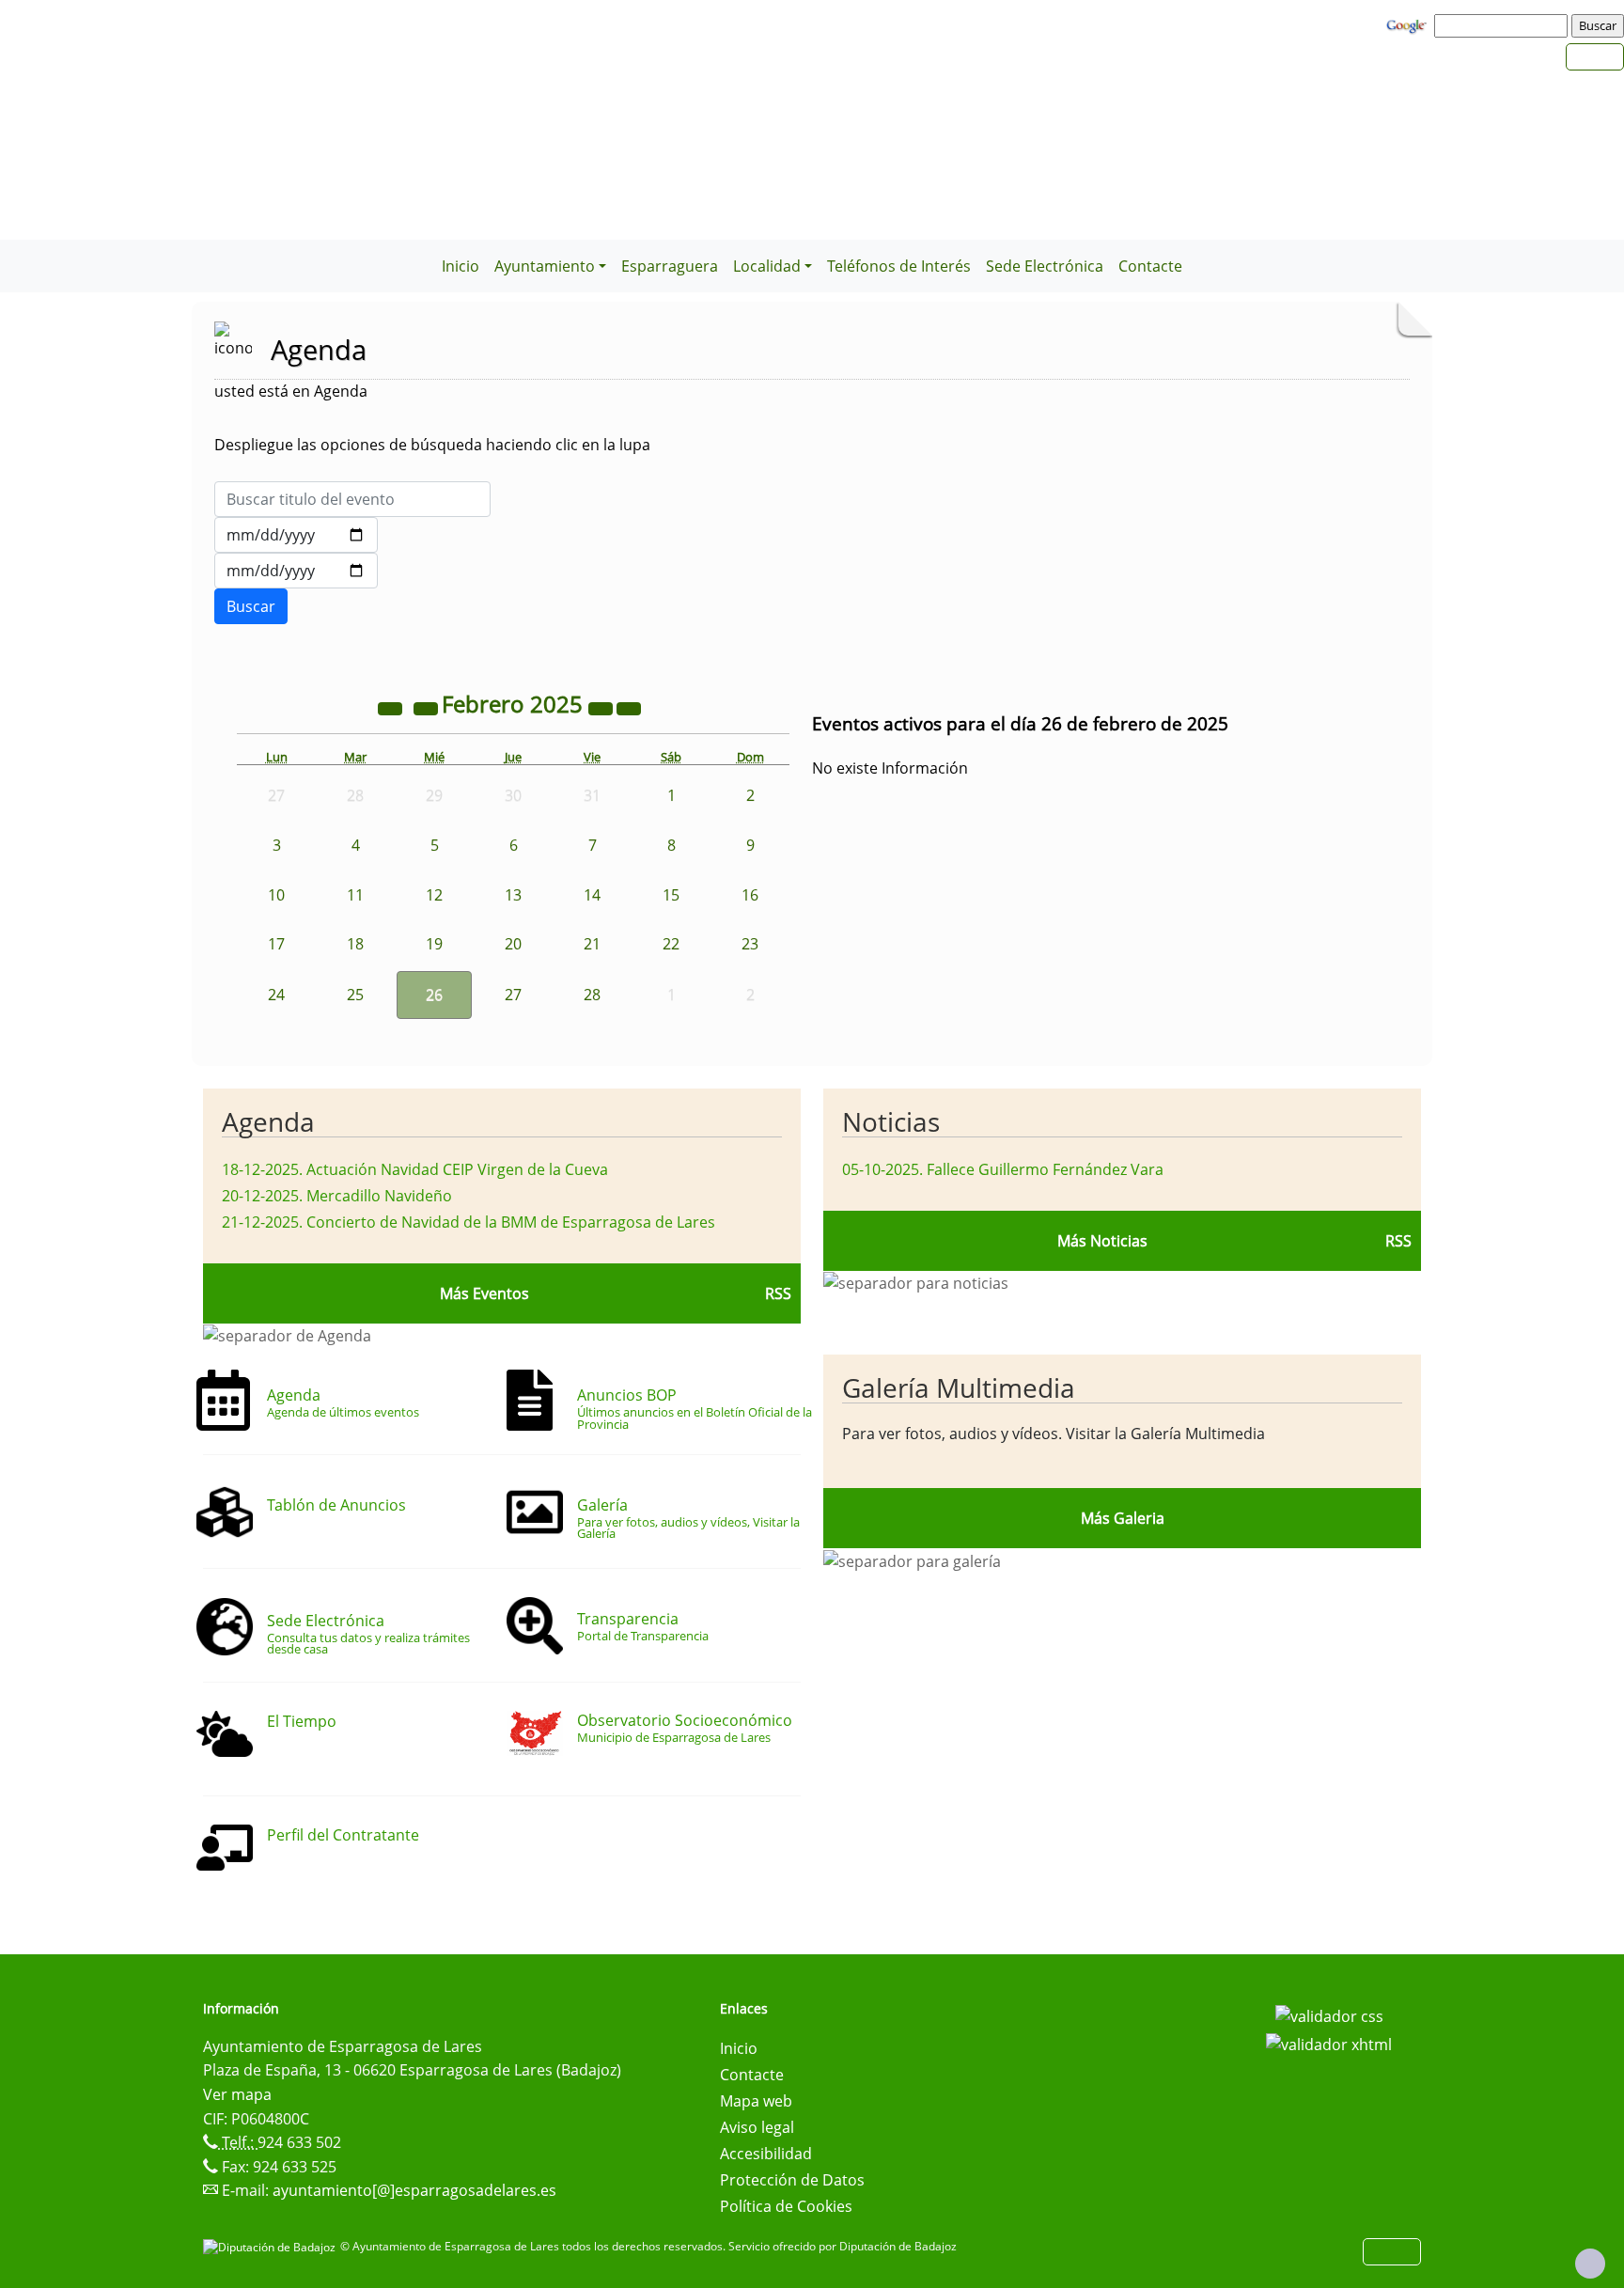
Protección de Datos (792, 2180)
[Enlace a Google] (1409, 24)
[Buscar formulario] (251, 606)
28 (592, 995)
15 (671, 895)
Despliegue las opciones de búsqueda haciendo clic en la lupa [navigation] (432, 445)
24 (276, 995)
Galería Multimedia (959, 1387)
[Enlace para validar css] (1329, 2014)
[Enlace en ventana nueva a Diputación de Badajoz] (272, 2246)
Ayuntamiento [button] (545, 266)
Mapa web (756, 2101)
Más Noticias (1102, 1241)
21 (592, 944)
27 (513, 995)
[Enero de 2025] (428, 707)
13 (513, 895)
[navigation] (1504, 25)
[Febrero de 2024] (392, 707)
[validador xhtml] (1329, 2043)
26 (434, 995)
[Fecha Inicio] (296, 535)
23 (750, 944)
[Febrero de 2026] (602, 707)
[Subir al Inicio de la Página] (1590, 2264)
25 (355, 995)
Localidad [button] (767, 266)
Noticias (891, 1121)
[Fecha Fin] (296, 571)
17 (276, 944)
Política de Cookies (786, 2206)
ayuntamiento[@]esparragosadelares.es (414, 2190)
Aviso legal (757, 2127)
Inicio (461, 266)
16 (750, 895)
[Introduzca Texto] (352, 499)
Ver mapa (237, 2094)
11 (355, 895)
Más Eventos (484, 1293)
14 (592, 895)
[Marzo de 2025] (629, 707)
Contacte (1150, 266)
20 (513, 944)
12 (434, 895)
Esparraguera (670, 266)
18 (355, 944)
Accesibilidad (766, 2154)
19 (434, 944)
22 (671, 944)
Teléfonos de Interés (899, 266)
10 (276, 895)
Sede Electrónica (1045, 266)
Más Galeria (1123, 1518)
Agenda (268, 1121)
